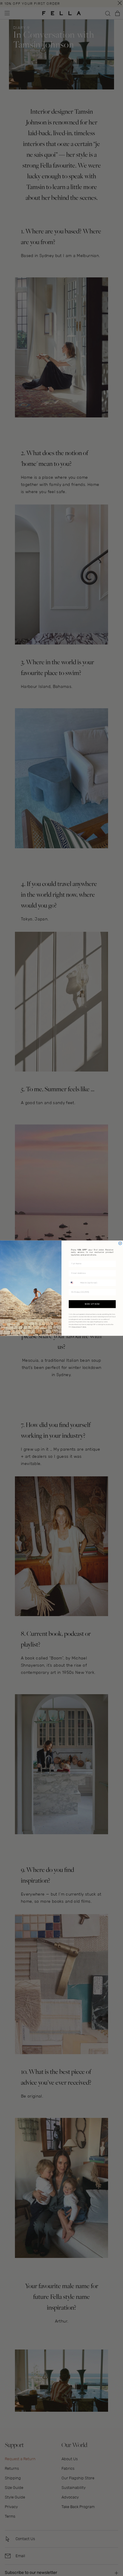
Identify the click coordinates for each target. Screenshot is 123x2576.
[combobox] (74, 1283)
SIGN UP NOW (92, 1304)
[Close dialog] (120, 1243)
